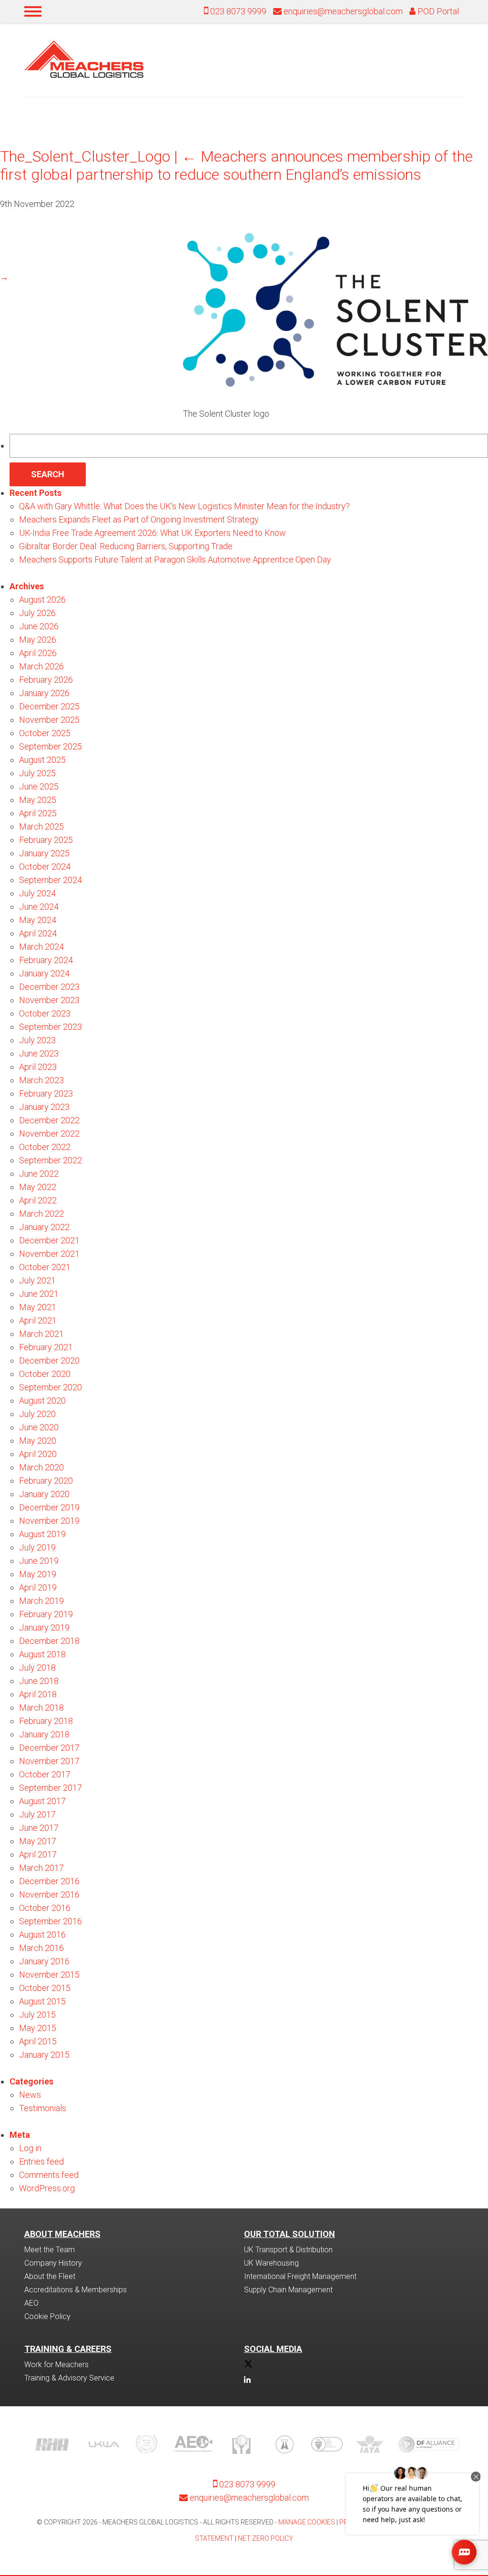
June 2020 (39, 1427)
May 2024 (38, 920)
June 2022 (39, 1174)
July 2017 (37, 1814)
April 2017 (38, 1854)
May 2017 (38, 1841)
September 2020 (51, 1387)
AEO (31, 2303)
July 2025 (37, 773)
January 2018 (44, 1734)
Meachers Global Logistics (84, 59)
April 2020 (38, 1454)
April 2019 (38, 1587)
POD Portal (437, 11)
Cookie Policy (47, 2316)
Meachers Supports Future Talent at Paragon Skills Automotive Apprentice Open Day (175, 559)
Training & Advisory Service (69, 2378)
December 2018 (49, 1641)
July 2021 (37, 1280)
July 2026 (37, 613)
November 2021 (49, 1254)
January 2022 (44, 1227)
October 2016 (45, 1908)
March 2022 (41, 1214)
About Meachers (62, 2234)
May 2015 (38, 2028)
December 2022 (49, 1120)
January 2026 (44, 693)
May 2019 (38, 1574)
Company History (53, 2263)
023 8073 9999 (237, 11)
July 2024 (37, 893)
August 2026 (42, 600)
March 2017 (41, 1868)
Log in (30, 2148)
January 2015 (44, 2055)
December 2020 (49, 1360)
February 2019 (46, 1614)
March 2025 (41, 826)
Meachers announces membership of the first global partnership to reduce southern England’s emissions (236, 165)
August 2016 (42, 1935)
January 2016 (44, 1961)
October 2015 (45, 1988)
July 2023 (37, 1040)
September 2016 (51, 1921)
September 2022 (51, 1160)
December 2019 (49, 1507)
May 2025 (38, 800)
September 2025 (51, 746)
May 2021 (38, 1307)
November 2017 (49, 1761)
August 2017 (42, 1801)
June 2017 (39, 1828)
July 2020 (37, 1414)
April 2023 (38, 1067)
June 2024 (39, 907)
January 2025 (44, 853)
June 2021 (39, 1294)
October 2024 (45, 867)
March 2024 (41, 947)
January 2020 (44, 1494)
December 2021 (49, 1240)
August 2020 (42, 1401)
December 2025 (49, 706)
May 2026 (38, 640)
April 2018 (38, 1694)
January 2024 (44, 973)
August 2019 (42, 1534)
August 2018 (42, 1654)
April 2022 (38, 1200)
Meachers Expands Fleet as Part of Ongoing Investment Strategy (139, 519)
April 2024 (38, 933)
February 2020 (46, 1481)
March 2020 (41, 1467)
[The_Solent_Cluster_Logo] (335, 387)
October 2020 (45, 1374)
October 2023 (45, 1013)
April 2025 (38, 813)
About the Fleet (50, 2276)
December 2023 (49, 987)
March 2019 (41, 1601)
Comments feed (49, 2175)
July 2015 (37, 2015)
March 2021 (41, 1334)
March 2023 (41, 1080)
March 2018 (41, 1708)
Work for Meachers (56, 2365)
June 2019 (39, 1561)
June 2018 (39, 1681)
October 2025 (45, 733)
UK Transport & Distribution (288, 2250)
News (30, 2095)
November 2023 (49, 1000)
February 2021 (46, 1347)
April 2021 (38, 1320)
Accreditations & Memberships (76, 2290)
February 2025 (46, 840)
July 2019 (37, 1547)
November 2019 (49, 1521)
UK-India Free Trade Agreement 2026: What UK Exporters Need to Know (152, 533)
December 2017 (49, 1748)
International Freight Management (300, 2276)
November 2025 (49, 720)
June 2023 (39, 1053)
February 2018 (46, 1721)
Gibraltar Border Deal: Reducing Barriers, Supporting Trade (126, 546)
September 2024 (51, 880)
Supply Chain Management (288, 2290)
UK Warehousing (271, 2263)
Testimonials (43, 2108)
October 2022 (45, 1147)
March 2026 (41, 666)
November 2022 (49, 1134)
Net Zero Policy (265, 2538)
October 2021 (45, 1267)
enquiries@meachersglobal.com (343, 11)
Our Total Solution (290, 2234)
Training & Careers (68, 2349)
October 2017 (45, 1774)
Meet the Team (50, 2250)
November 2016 (49, 1894)
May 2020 (38, 1441)
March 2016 (41, 1948)
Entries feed (41, 2161)
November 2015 (49, 1975)
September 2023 (51, 1027)
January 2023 (44, 1107)
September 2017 (51, 1788)
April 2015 (38, 2041)
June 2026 (39, 626)
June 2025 (39, 786)
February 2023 (46, 1093)
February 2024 (46, 960)
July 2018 (37, 1668)
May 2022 (38, 1187)
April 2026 (38, 653)
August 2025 (42, 760)
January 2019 (44, 1627)
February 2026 (46, 680)
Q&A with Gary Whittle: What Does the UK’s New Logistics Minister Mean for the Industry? (184, 506)
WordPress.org (47, 2188)
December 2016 (49, 1881)
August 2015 (42, 2001)
